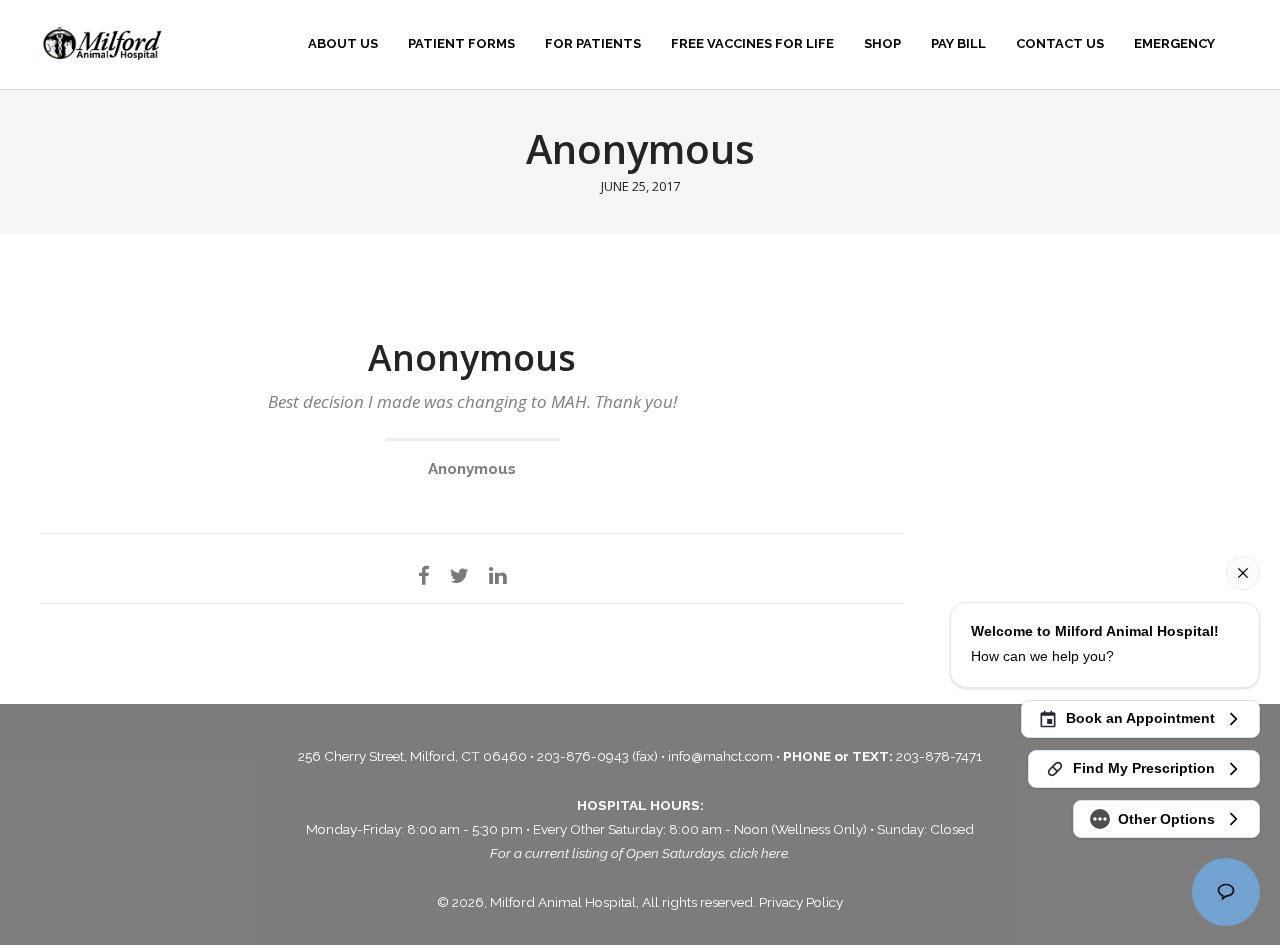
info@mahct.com (722, 756)
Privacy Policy (801, 902)
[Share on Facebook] (424, 575)
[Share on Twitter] (459, 575)
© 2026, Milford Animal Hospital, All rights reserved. (598, 902)
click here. (760, 853)
